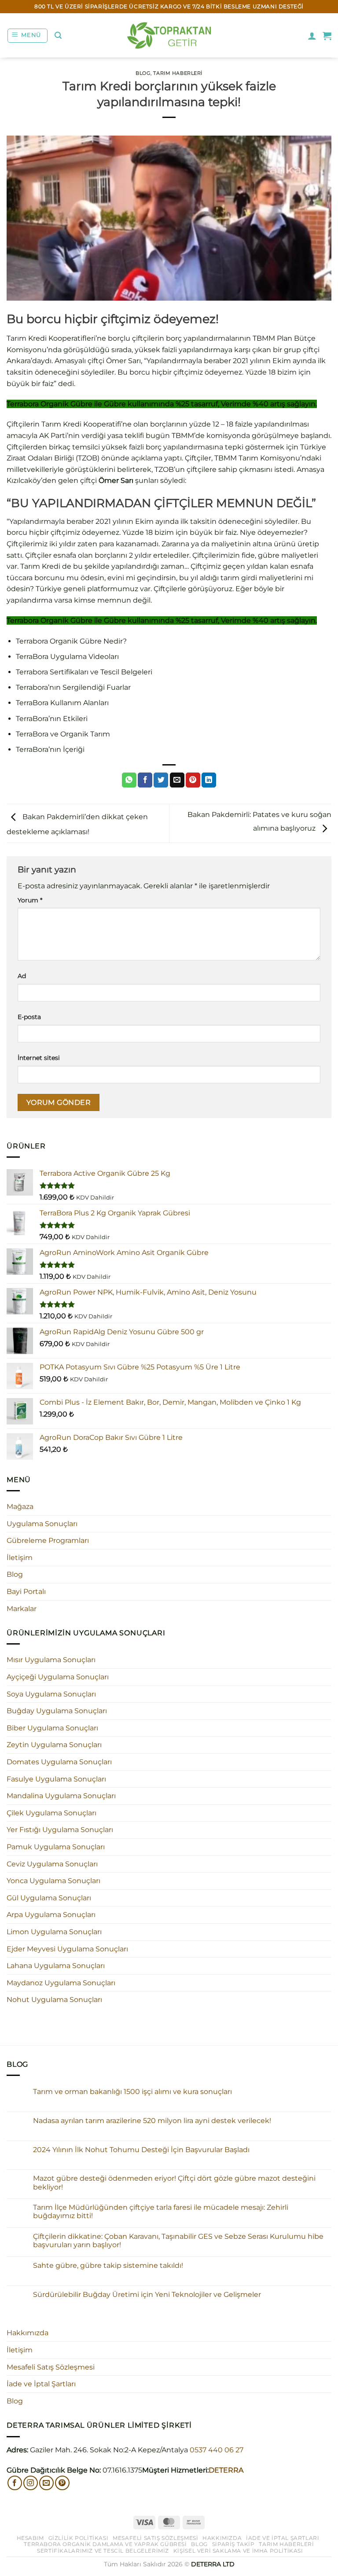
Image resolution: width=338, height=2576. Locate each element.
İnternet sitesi (39, 1058)
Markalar (22, 1609)
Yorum (30, 900)
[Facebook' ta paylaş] (145, 780)
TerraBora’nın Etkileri (52, 719)
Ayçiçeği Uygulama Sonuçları (58, 1677)
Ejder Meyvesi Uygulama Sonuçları (67, 1949)
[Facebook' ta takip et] (15, 2483)
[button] (28, 36)
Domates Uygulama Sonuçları (59, 1762)
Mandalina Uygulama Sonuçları (61, 1796)
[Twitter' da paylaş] (161, 780)
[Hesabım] (312, 36)
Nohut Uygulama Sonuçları (54, 2000)
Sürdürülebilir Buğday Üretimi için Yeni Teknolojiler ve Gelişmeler (147, 2294)
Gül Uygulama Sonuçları (49, 1898)
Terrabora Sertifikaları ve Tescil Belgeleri (84, 672)
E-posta (29, 1017)
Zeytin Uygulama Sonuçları (54, 1745)
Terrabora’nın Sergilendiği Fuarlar (73, 687)
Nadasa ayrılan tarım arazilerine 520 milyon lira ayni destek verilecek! (152, 2121)
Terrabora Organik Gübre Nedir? (71, 641)
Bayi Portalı (26, 1592)
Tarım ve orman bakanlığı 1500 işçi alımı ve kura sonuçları (132, 2092)
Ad (22, 976)
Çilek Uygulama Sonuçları (51, 1813)
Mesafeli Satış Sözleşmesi (51, 2367)
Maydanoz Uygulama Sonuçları (61, 1983)
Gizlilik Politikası (79, 2538)
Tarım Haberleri (178, 73)
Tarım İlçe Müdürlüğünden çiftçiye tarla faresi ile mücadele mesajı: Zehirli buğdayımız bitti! (161, 2212)
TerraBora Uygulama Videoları (67, 657)
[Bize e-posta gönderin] (46, 2483)
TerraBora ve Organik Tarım (63, 734)
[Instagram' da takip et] (31, 2483)
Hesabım (30, 2538)
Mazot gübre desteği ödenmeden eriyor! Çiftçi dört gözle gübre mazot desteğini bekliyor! (174, 2182)
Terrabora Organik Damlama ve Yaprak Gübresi (105, 2544)
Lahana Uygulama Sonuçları (56, 1966)
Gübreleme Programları (48, 1540)
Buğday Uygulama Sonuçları (57, 1711)
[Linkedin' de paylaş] (209, 780)
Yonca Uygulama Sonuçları (53, 1881)
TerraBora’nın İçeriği (50, 749)
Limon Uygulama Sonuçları (54, 1932)
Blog (143, 73)
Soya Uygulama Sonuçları (51, 1694)
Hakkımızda (28, 2333)
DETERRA (226, 2470)
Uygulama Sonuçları (42, 1524)
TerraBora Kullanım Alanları (62, 703)
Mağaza (20, 1507)
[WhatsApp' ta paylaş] (129, 780)
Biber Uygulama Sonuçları (52, 1728)
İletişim (20, 1558)
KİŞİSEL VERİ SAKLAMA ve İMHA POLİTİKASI (238, 2551)
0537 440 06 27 (217, 2450)
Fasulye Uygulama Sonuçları (56, 1779)
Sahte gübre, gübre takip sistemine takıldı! (108, 2265)
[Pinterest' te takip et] (62, 2483)
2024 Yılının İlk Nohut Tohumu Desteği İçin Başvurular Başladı (141, 2150)
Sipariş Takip (233, 2544)
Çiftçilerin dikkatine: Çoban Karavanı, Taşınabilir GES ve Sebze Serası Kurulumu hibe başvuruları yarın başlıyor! (178, 2241)
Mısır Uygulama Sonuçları (51, 1660)
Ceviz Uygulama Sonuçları (52, 1864)
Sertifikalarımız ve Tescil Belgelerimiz (103, 2551)
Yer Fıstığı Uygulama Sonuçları (60, 1830)
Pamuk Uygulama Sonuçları (56, 1847)
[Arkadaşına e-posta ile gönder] (177, 780)
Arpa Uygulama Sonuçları (51, 1915)
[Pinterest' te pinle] (193, 780)
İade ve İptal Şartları (41, 2384)
